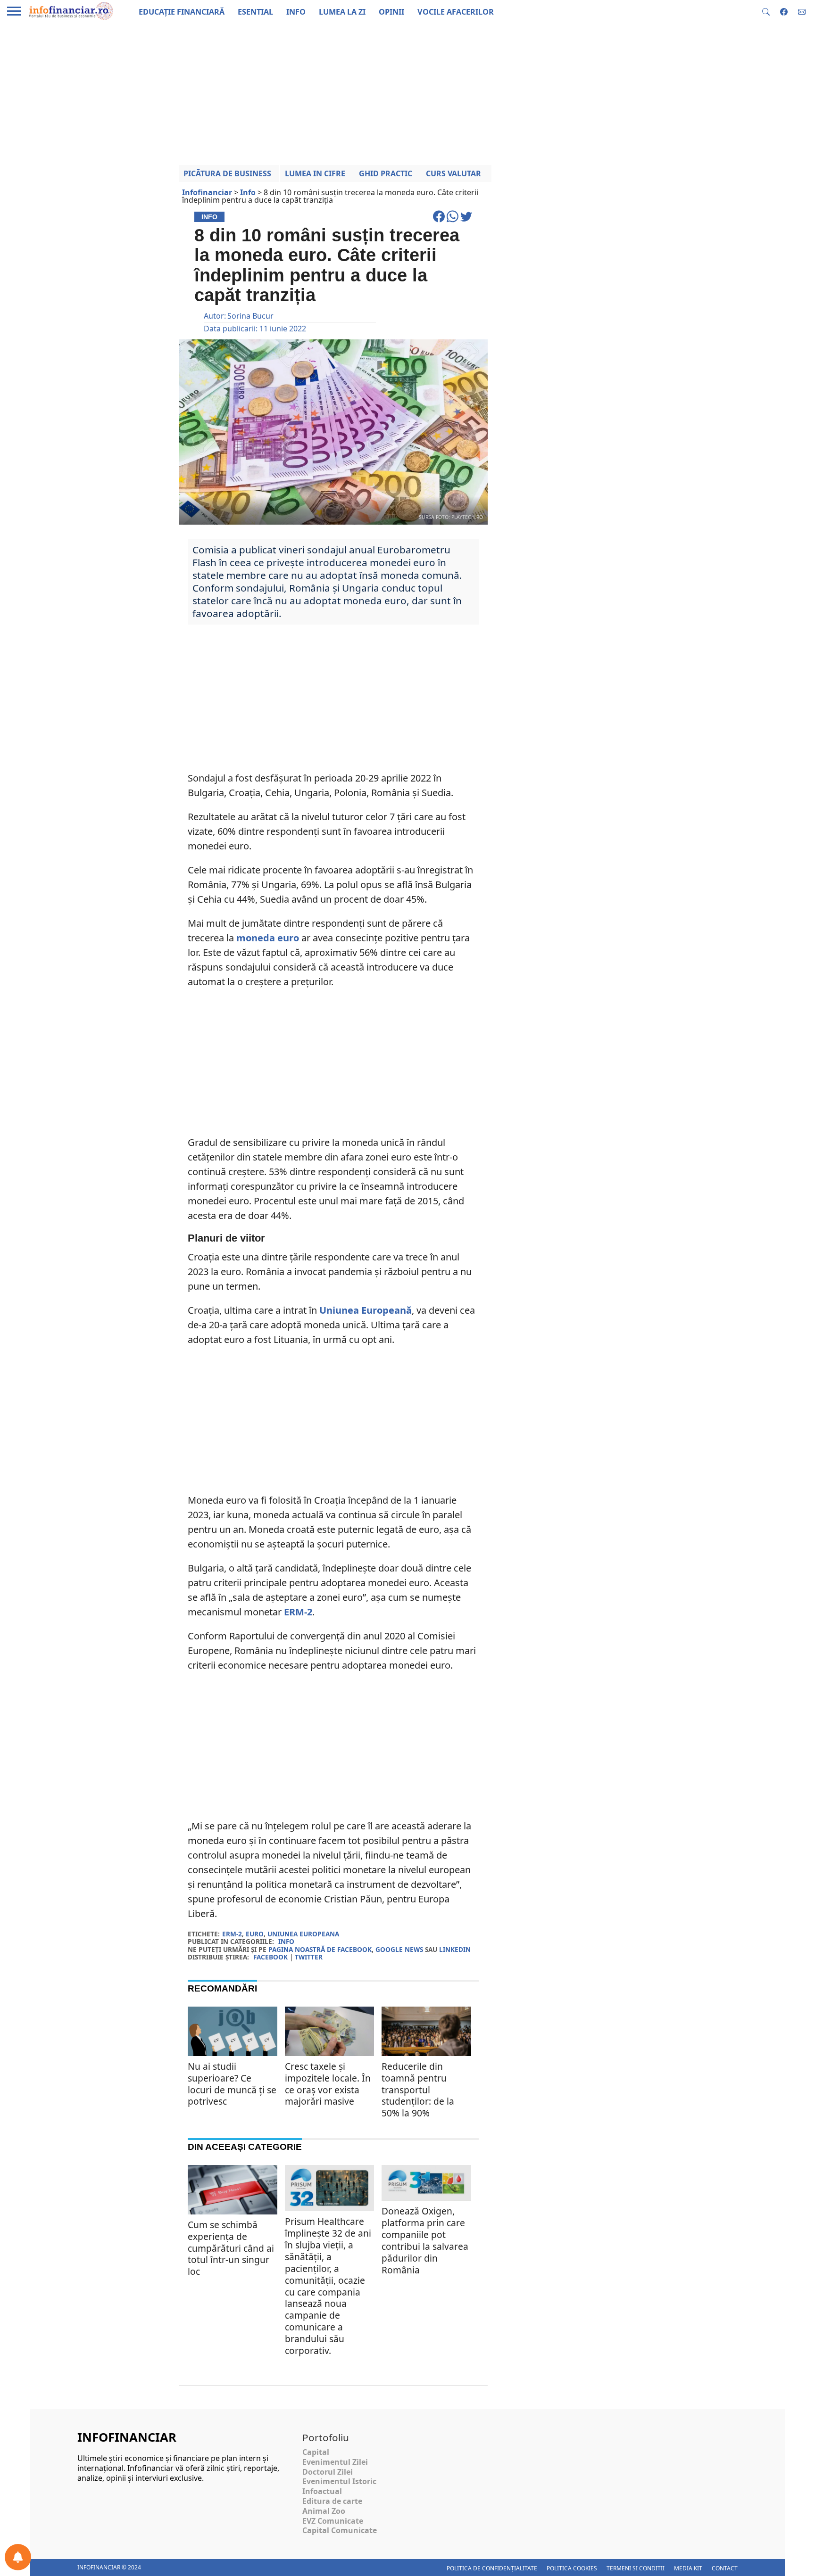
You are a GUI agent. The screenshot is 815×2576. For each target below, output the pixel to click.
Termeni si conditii (636, 2568)
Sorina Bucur (250, 316)
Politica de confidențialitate (492, 2568)
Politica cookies (572, 2568)
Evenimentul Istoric (339, 2481)
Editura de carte (332, 2501)
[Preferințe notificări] (18, 2557)
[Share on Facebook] (440, 221)
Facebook (270, 1957)
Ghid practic (386, 173)
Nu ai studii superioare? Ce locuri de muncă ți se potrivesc (232, 2084)
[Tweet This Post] (466, 221)
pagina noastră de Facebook (320, 1949)
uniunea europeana (303, 1934)
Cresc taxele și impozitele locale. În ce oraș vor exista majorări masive (328, 2084)
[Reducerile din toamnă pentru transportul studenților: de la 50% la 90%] (426, 2036)
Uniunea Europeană (366, 1310)
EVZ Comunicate (333, 2521)
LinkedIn (455, 1949)
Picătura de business (227, 173)
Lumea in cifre (315, 173)
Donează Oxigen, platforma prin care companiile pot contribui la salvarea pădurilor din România (425, 2240)
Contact (725, 2568)
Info (286, 1941)
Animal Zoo (324, 2511)
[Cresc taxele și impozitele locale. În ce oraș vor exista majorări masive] (330, 2032)
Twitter (309, 1957)
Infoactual (322, 2491)
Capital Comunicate (340, 2530)
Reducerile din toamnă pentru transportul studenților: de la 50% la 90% (418, 2090)
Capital (316, 2452)
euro (255, 1934)
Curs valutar (453, 173)
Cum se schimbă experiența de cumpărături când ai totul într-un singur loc (231, 2248)
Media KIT (688, 2568)
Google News (399, 1949)
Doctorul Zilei (328, 2472)
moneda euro (268, 938)
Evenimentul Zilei (335, 2462)
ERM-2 (298, 1612)
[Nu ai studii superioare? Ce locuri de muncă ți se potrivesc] (233, 2037)
